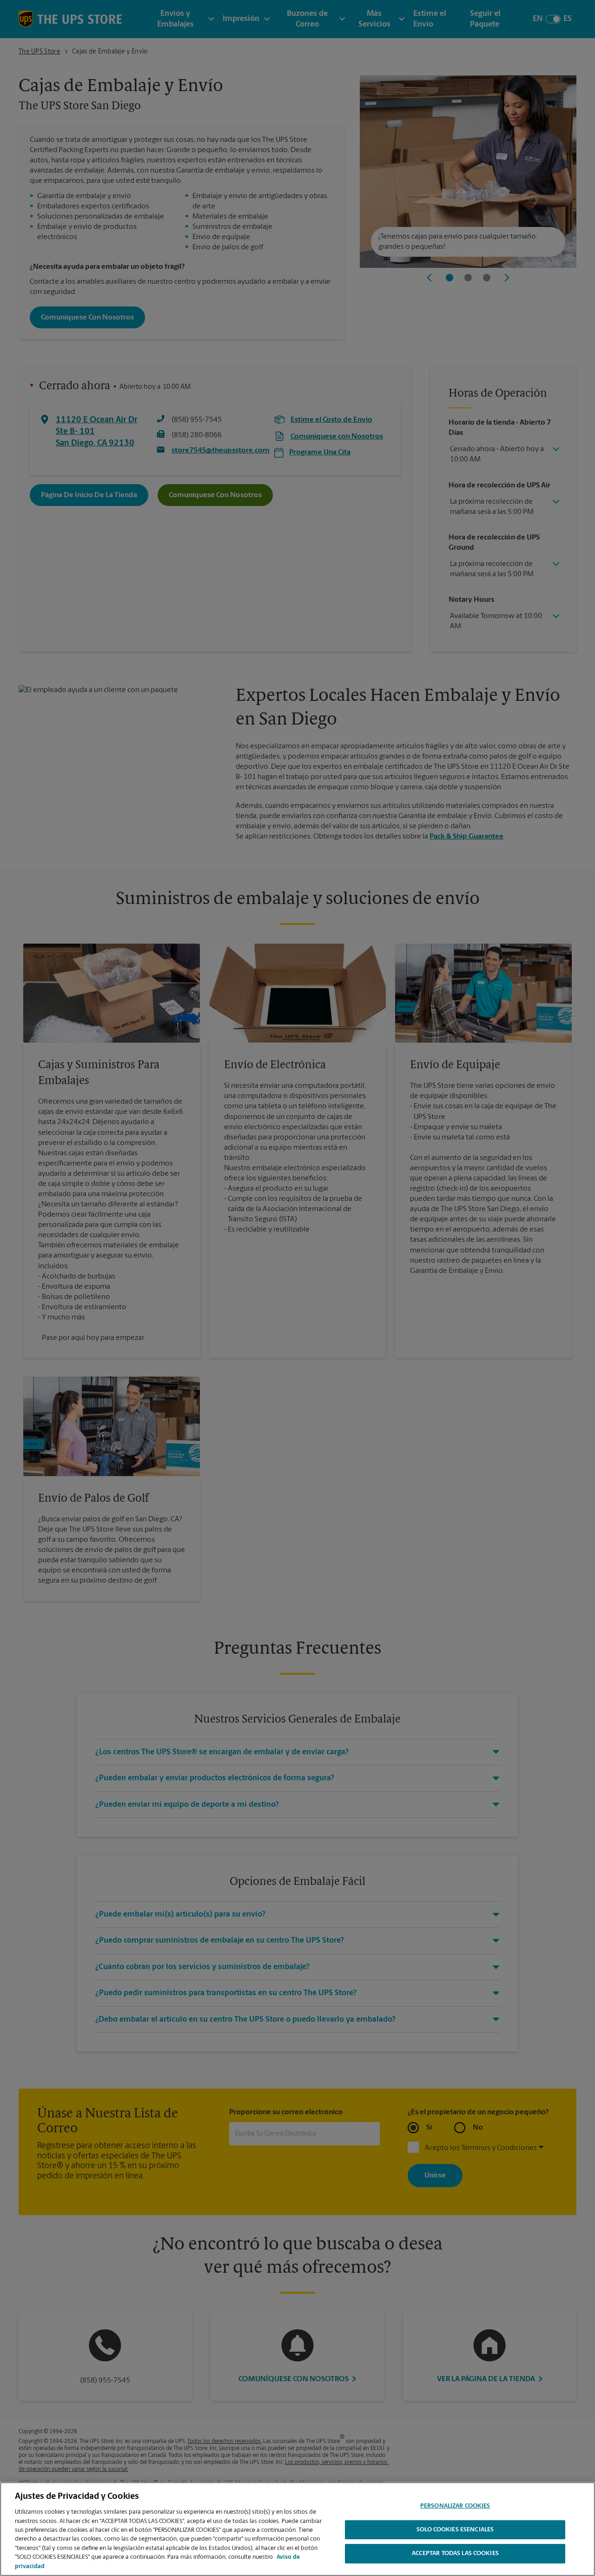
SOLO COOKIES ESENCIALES (455, 2530)
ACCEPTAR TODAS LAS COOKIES (455, 2554)
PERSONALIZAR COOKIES (455, 2506)
